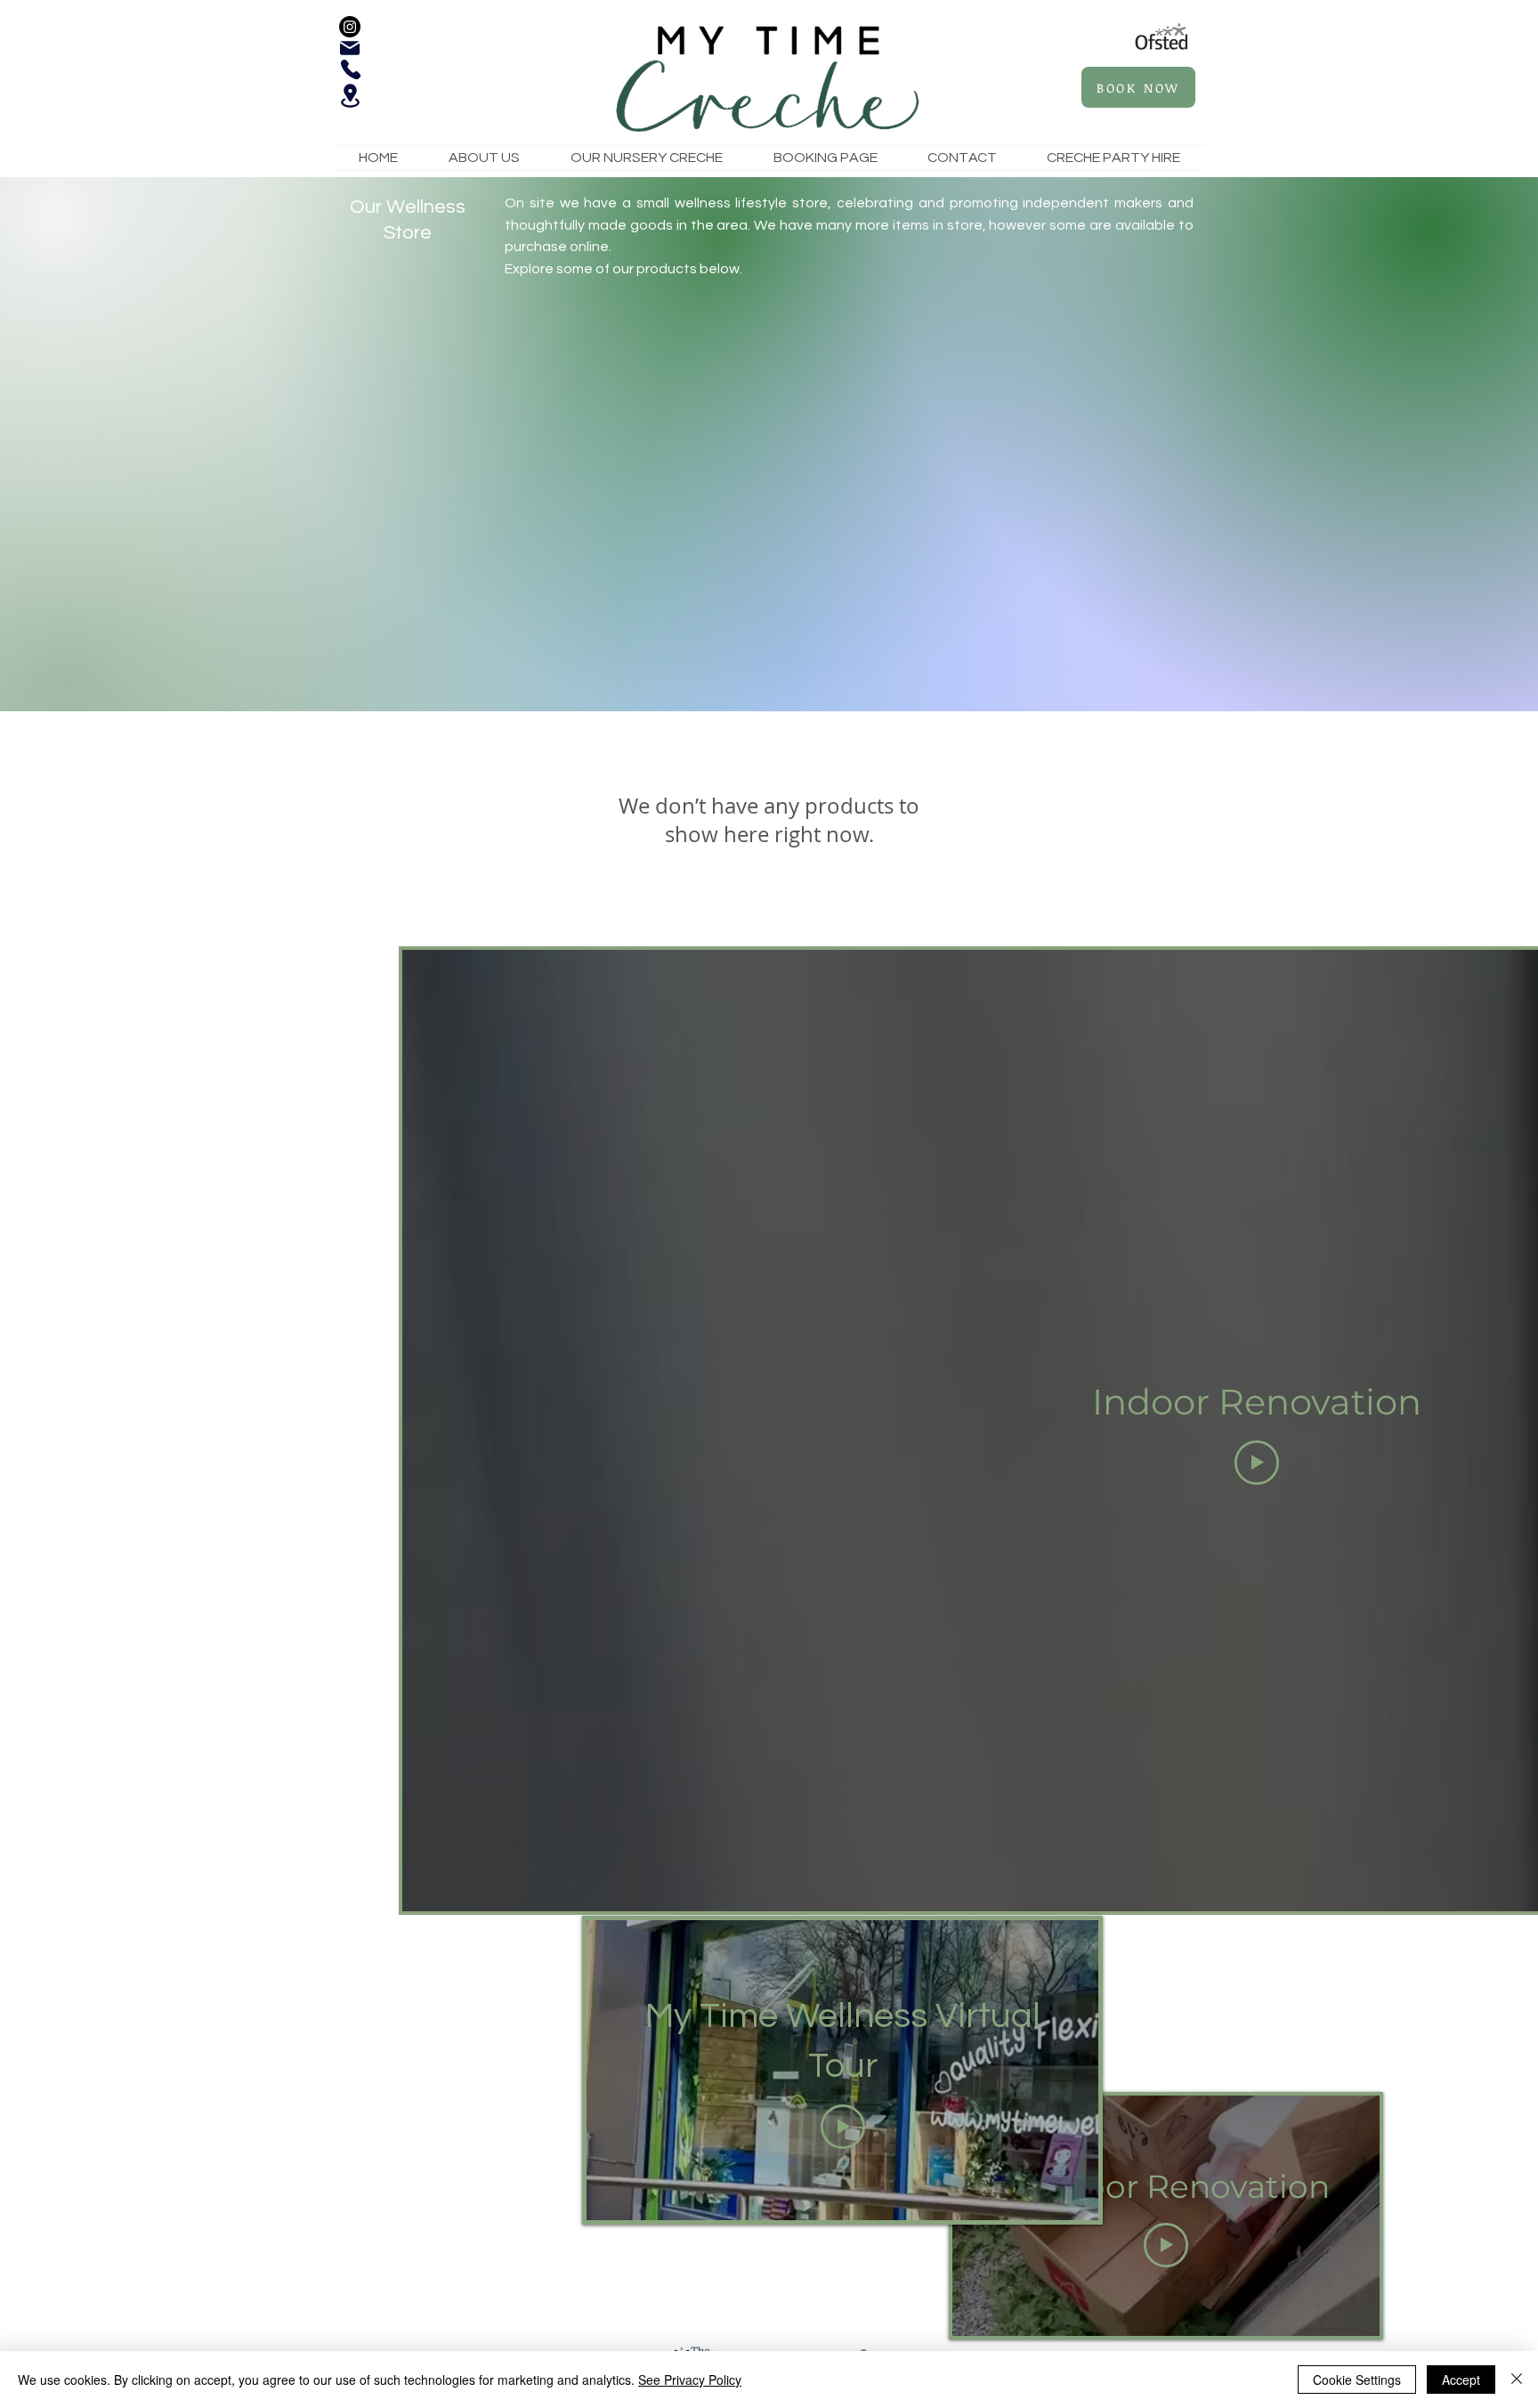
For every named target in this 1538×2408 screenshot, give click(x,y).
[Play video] (1257, 1463)
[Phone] (351, 69)
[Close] (1517, 2380)
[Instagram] (350, 27)
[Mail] (350, 48)
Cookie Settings (1357, 2380)
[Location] (350, 96)
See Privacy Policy (690, 2380)
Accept (1461, 2380)
